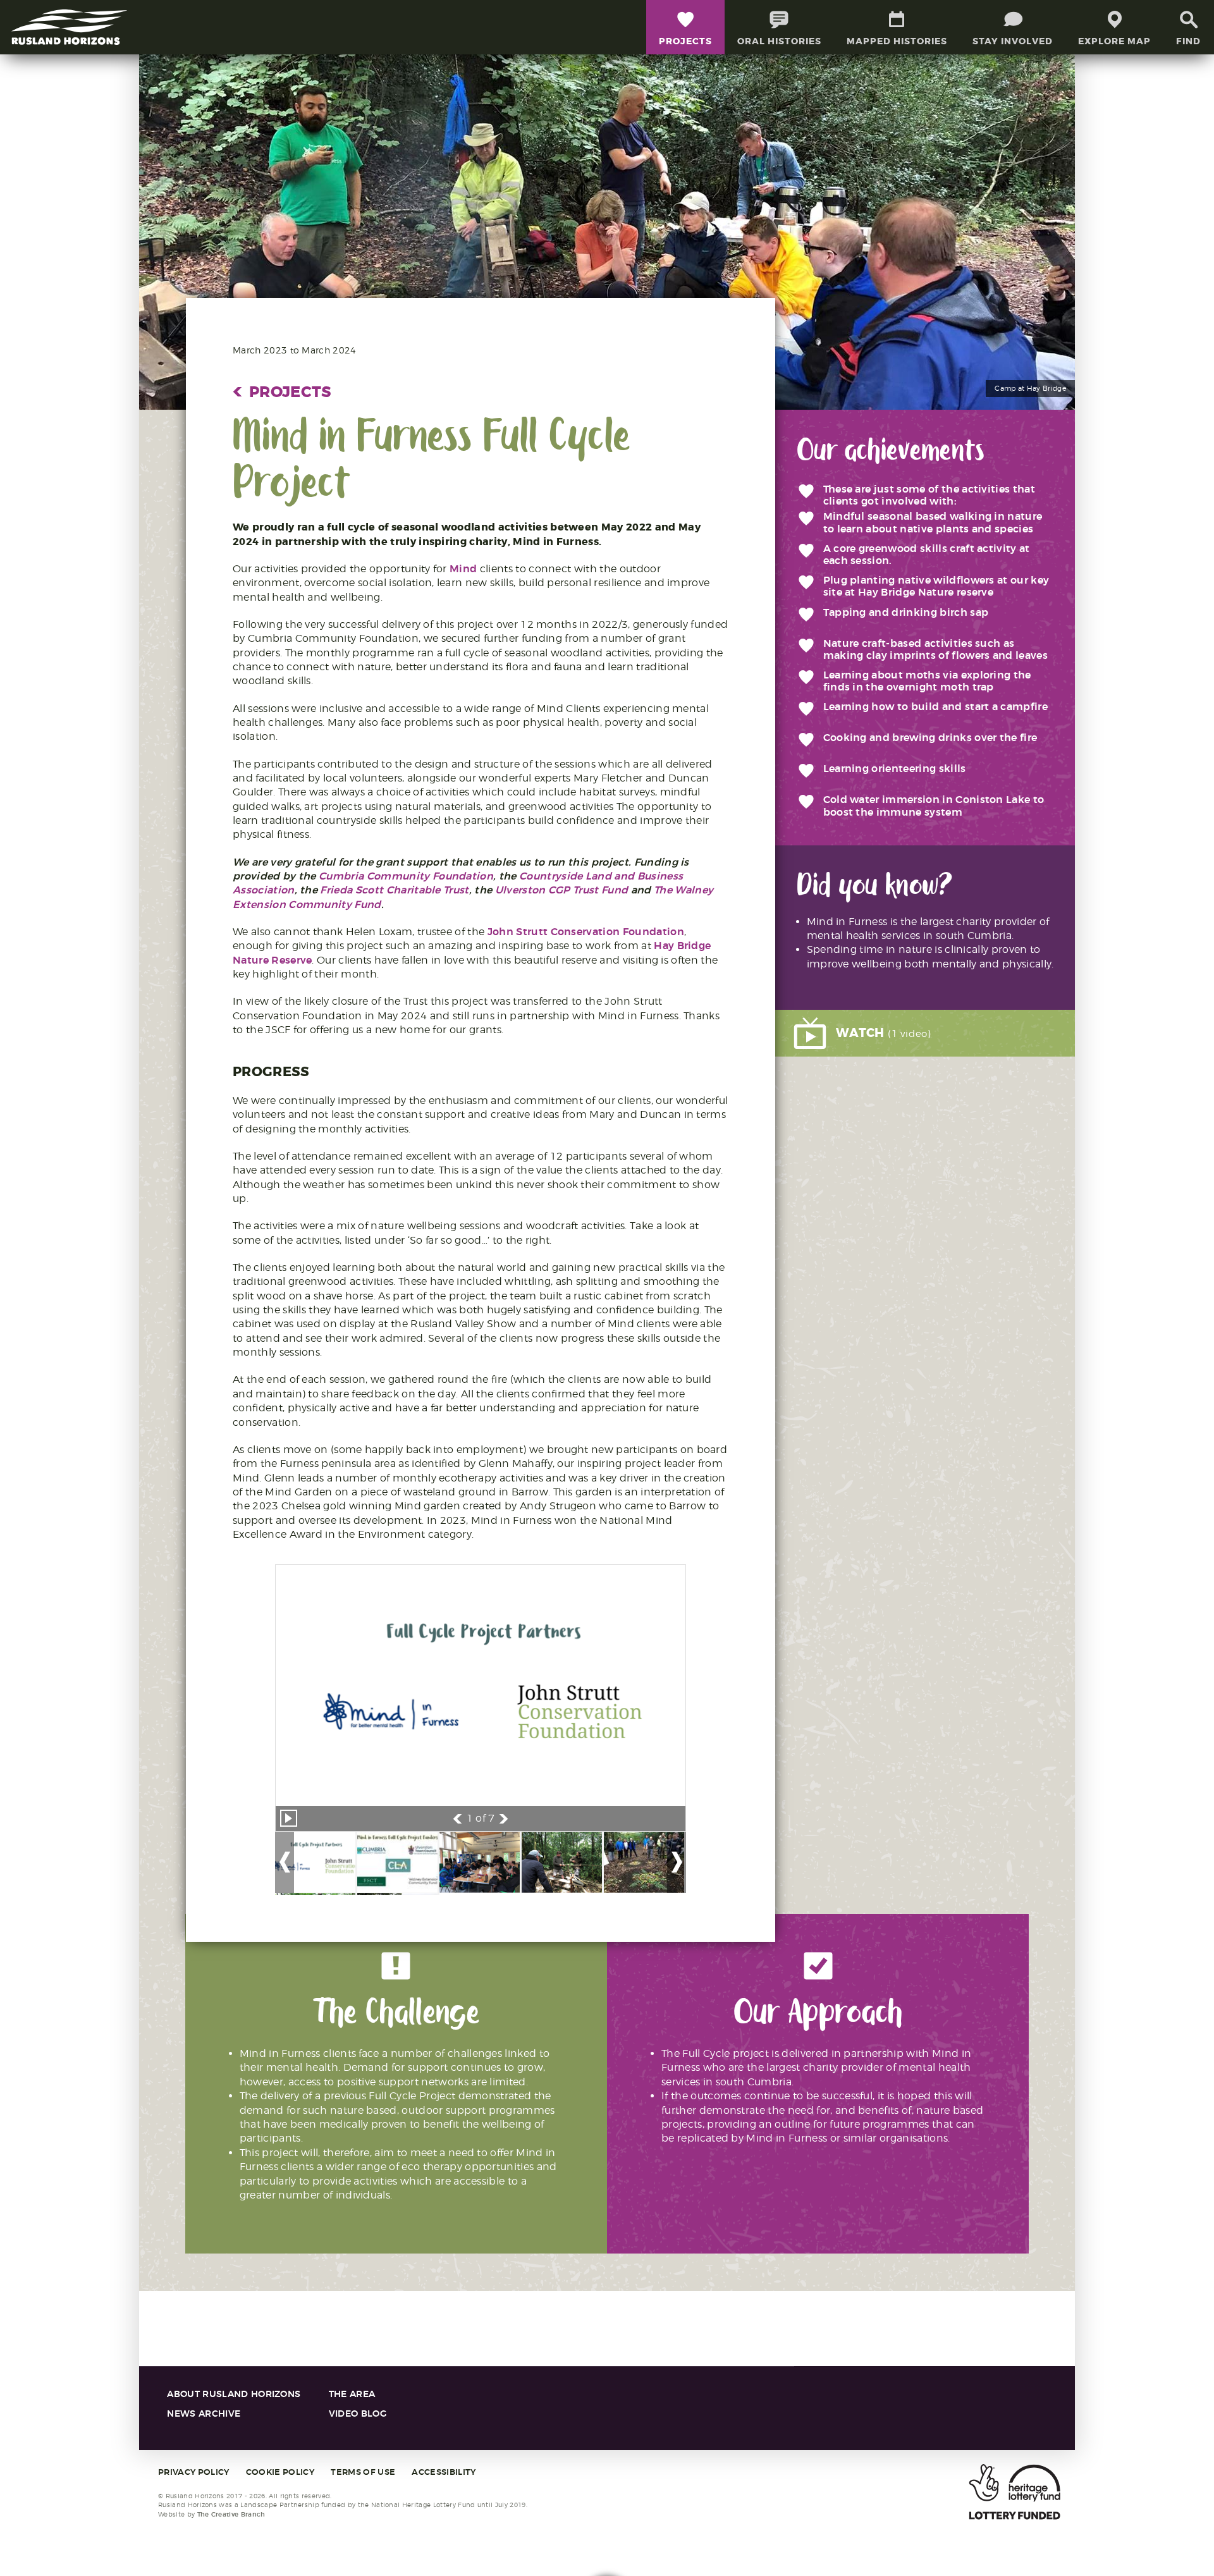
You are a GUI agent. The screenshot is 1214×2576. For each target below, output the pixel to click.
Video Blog (358, 2414)
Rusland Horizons (70, 27)
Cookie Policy (280, 2472)
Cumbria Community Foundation (406, 876)
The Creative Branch (231, 2514)
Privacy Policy (193, 2472)
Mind (463, 569)
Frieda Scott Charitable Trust (394, 890)
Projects (282, 392)
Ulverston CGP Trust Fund (562, 890)
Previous (457, 1819)
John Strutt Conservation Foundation (586, 932)
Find (1188, 41)
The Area (352, 2394)
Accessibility (444, 2472)
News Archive (204, 2414)
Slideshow (289, 1818)
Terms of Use (363, 2472)
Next (504, 1819)
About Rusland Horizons (234, 2394)
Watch (884, 1033)
